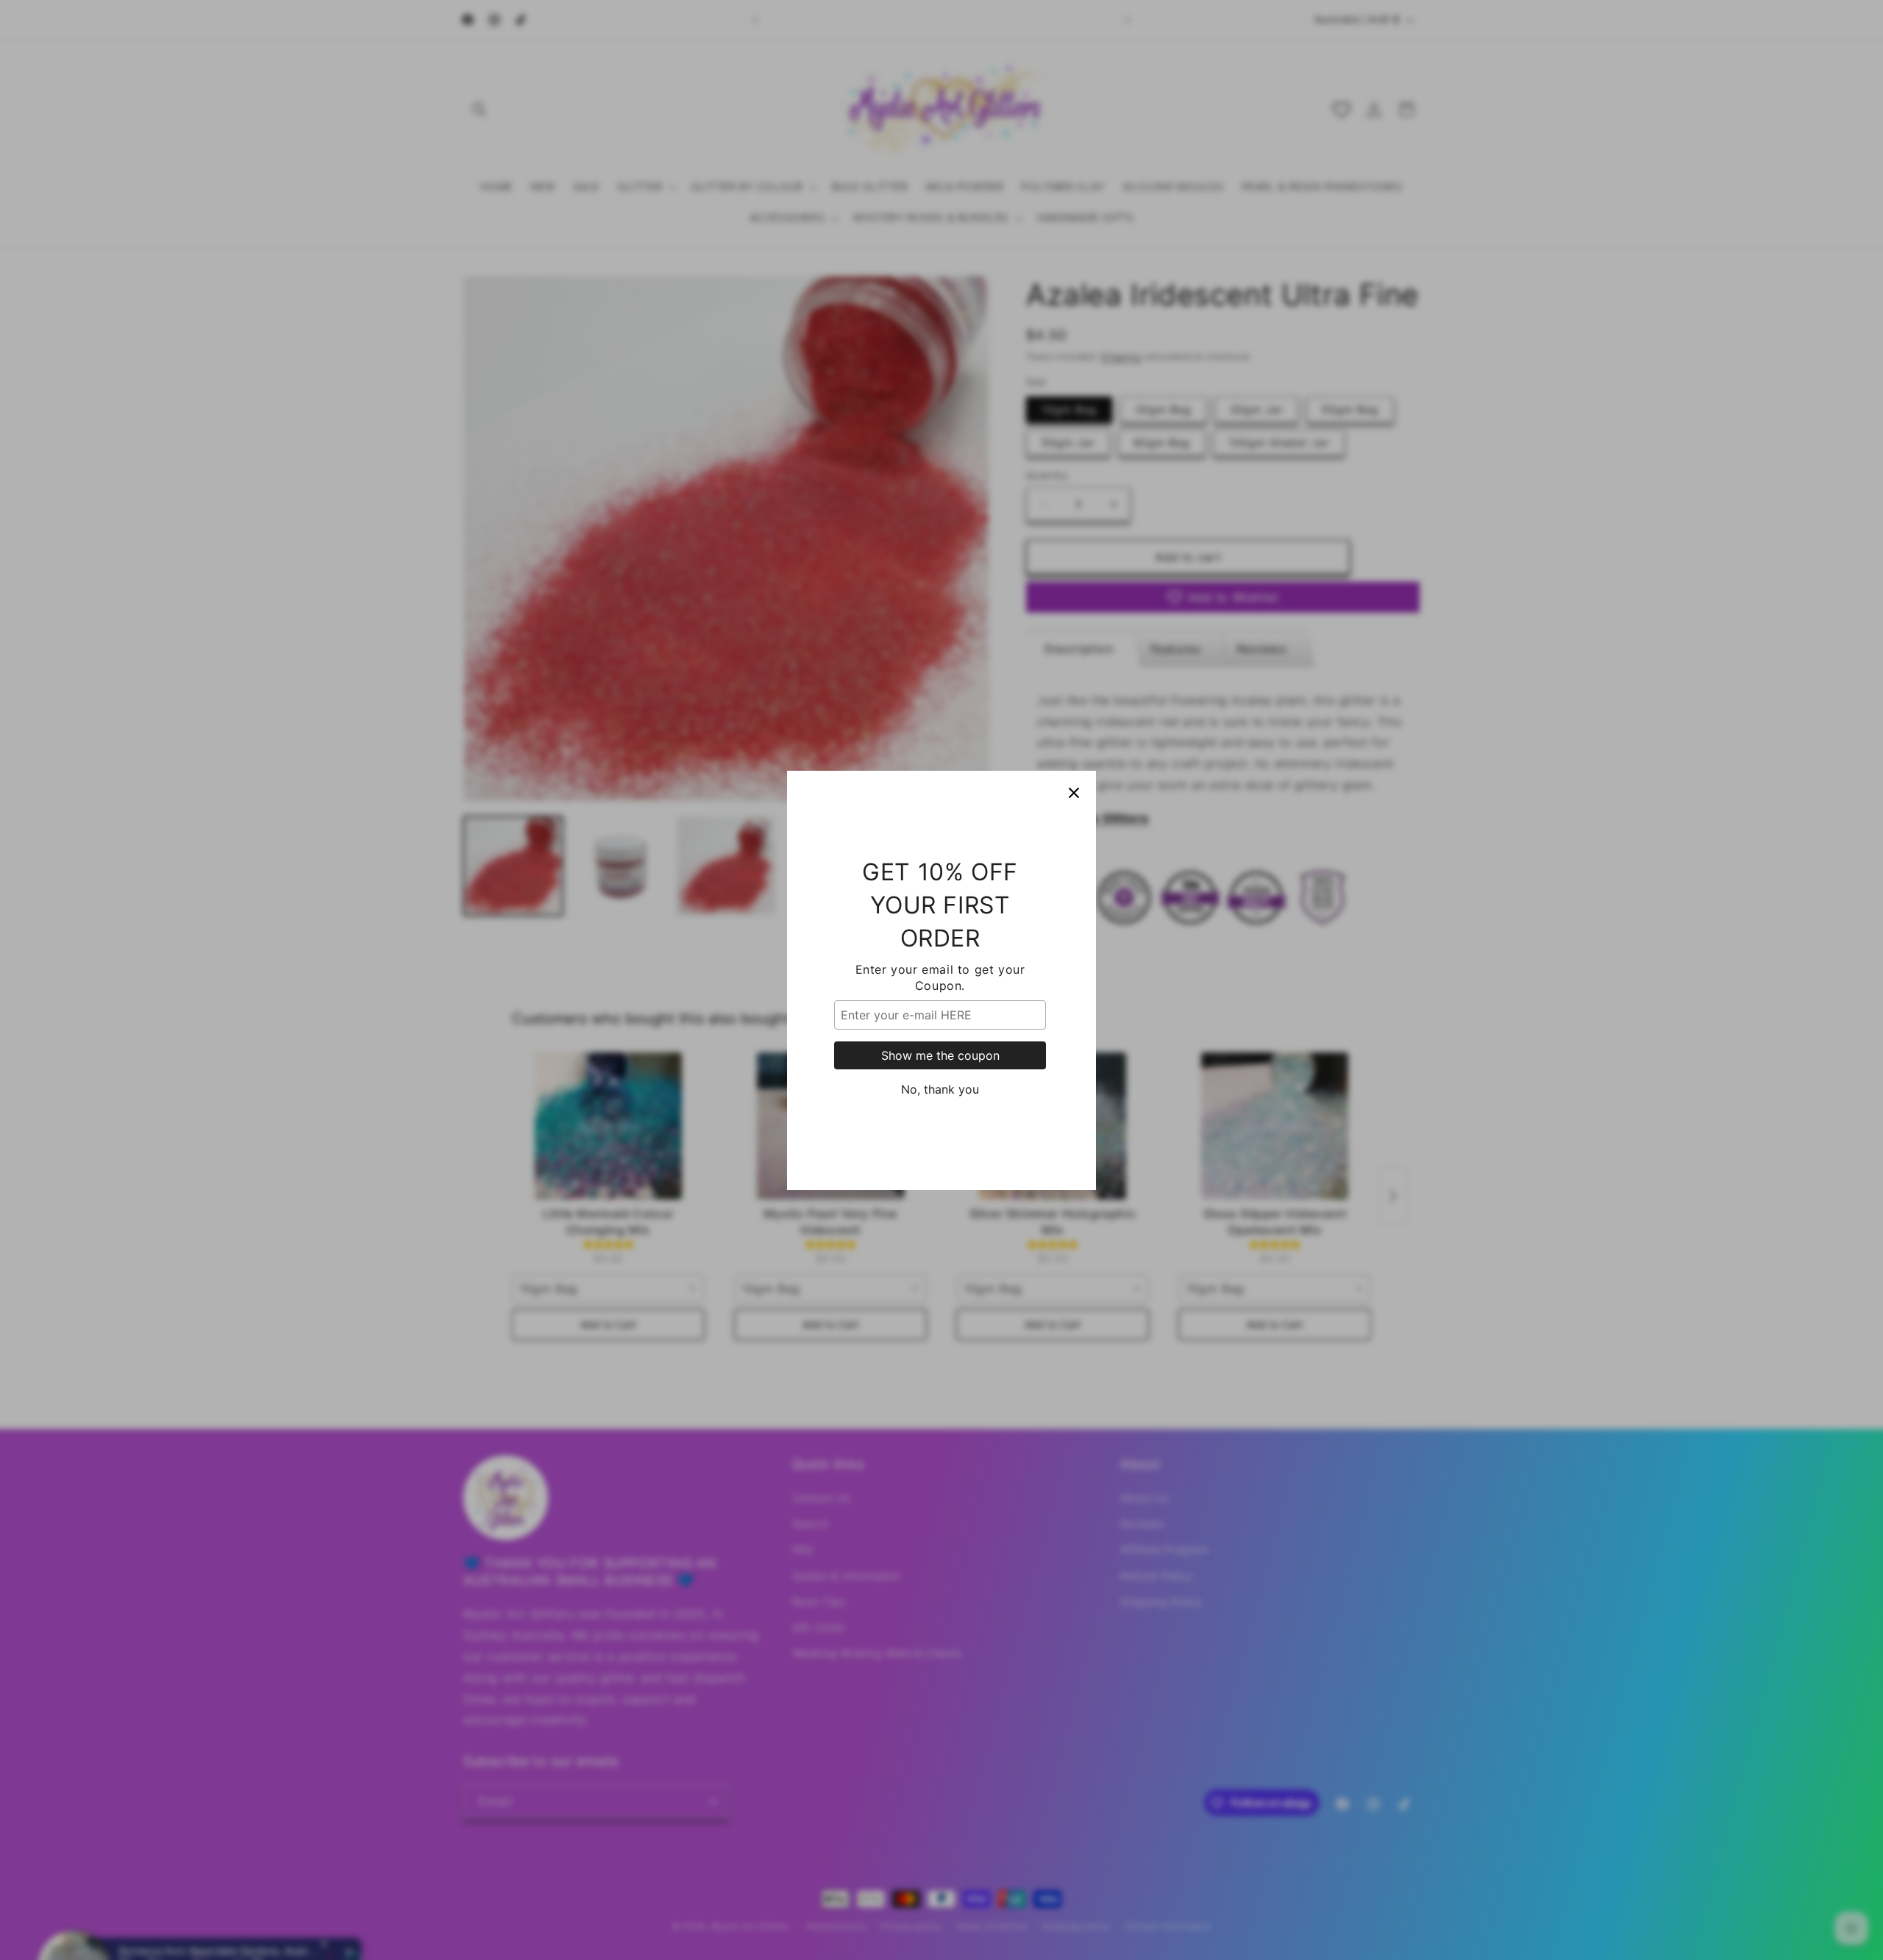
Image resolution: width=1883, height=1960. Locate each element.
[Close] (1074, 793)
